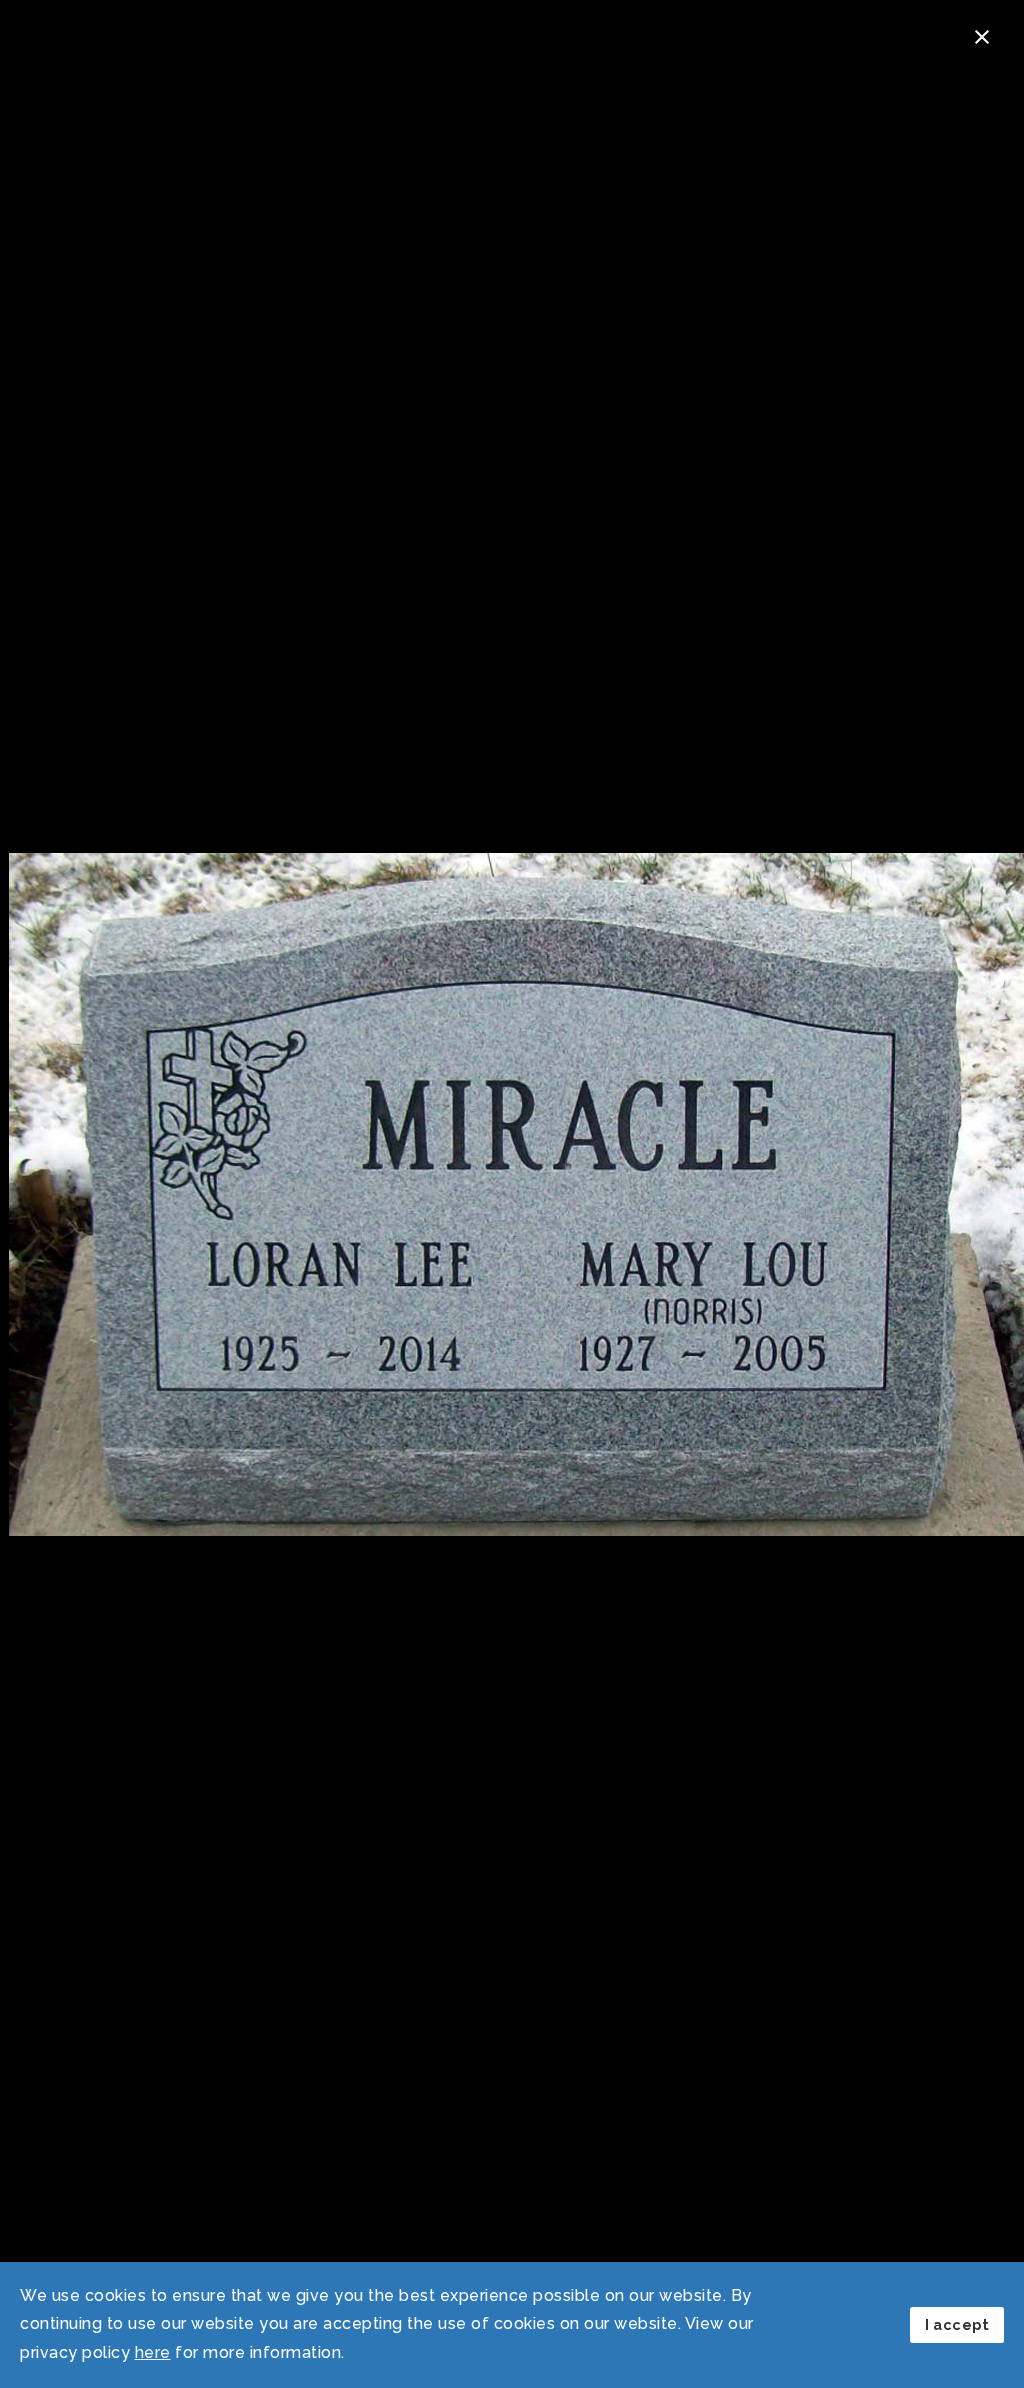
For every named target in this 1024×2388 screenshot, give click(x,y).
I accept (957, 2324)
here (153, 2352)
